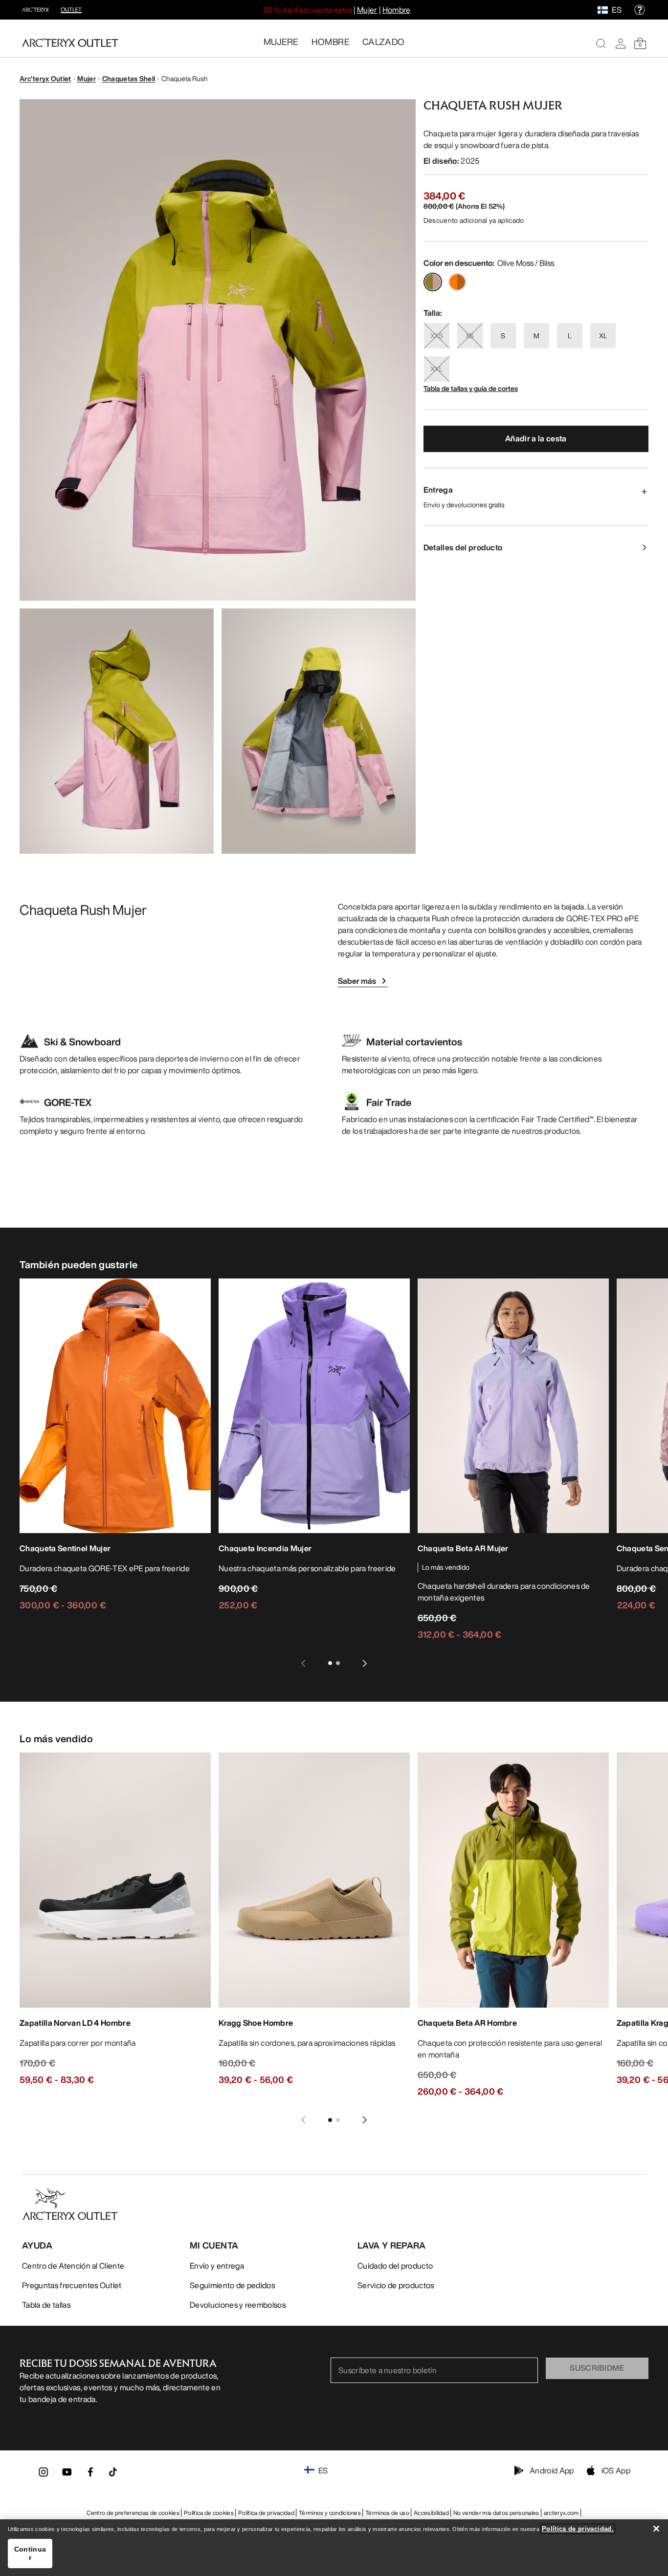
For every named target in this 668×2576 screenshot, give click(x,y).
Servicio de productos (396, 2285)
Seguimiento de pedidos (232, 2285)
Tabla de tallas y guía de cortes (471, 388)
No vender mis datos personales (496, 2513)
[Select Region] (605, 10)
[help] (640, 10)
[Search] (601, 43)
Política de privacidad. (578, 2529)
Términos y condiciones (330, 2513)
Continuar (30, 2553)
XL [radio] (603, 336)
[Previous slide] (303, 1663)
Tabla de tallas (46, 2305)
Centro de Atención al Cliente (73, 2266)
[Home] (70, 43)
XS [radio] (470, 336)
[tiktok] (113, 2472)
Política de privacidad (266, 2513)
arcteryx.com (561, 2513)
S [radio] (503, 336)
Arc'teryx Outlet (45, 78)
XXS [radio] (437, 336)
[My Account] (621, 43)
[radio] (433, 282)
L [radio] (569, 336)
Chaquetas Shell (129, 78)
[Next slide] (365, 1663)
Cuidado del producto (395, 2266)
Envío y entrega (217, 2266)
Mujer (367, 10)
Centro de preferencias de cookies (133, 2513)
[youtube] (67, 2475)
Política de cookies (209, 2513)
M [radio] (536, 336)
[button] (218, 350)
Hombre (397, 10)
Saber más (357, 981)
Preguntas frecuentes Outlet (72, 2285)
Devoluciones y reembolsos (238, 2305)
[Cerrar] (656, 2529)
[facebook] (90, 2475)
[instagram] (44, 2475)
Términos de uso (387, 2513)
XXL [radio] (436, 369)
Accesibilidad (431, 2513)
